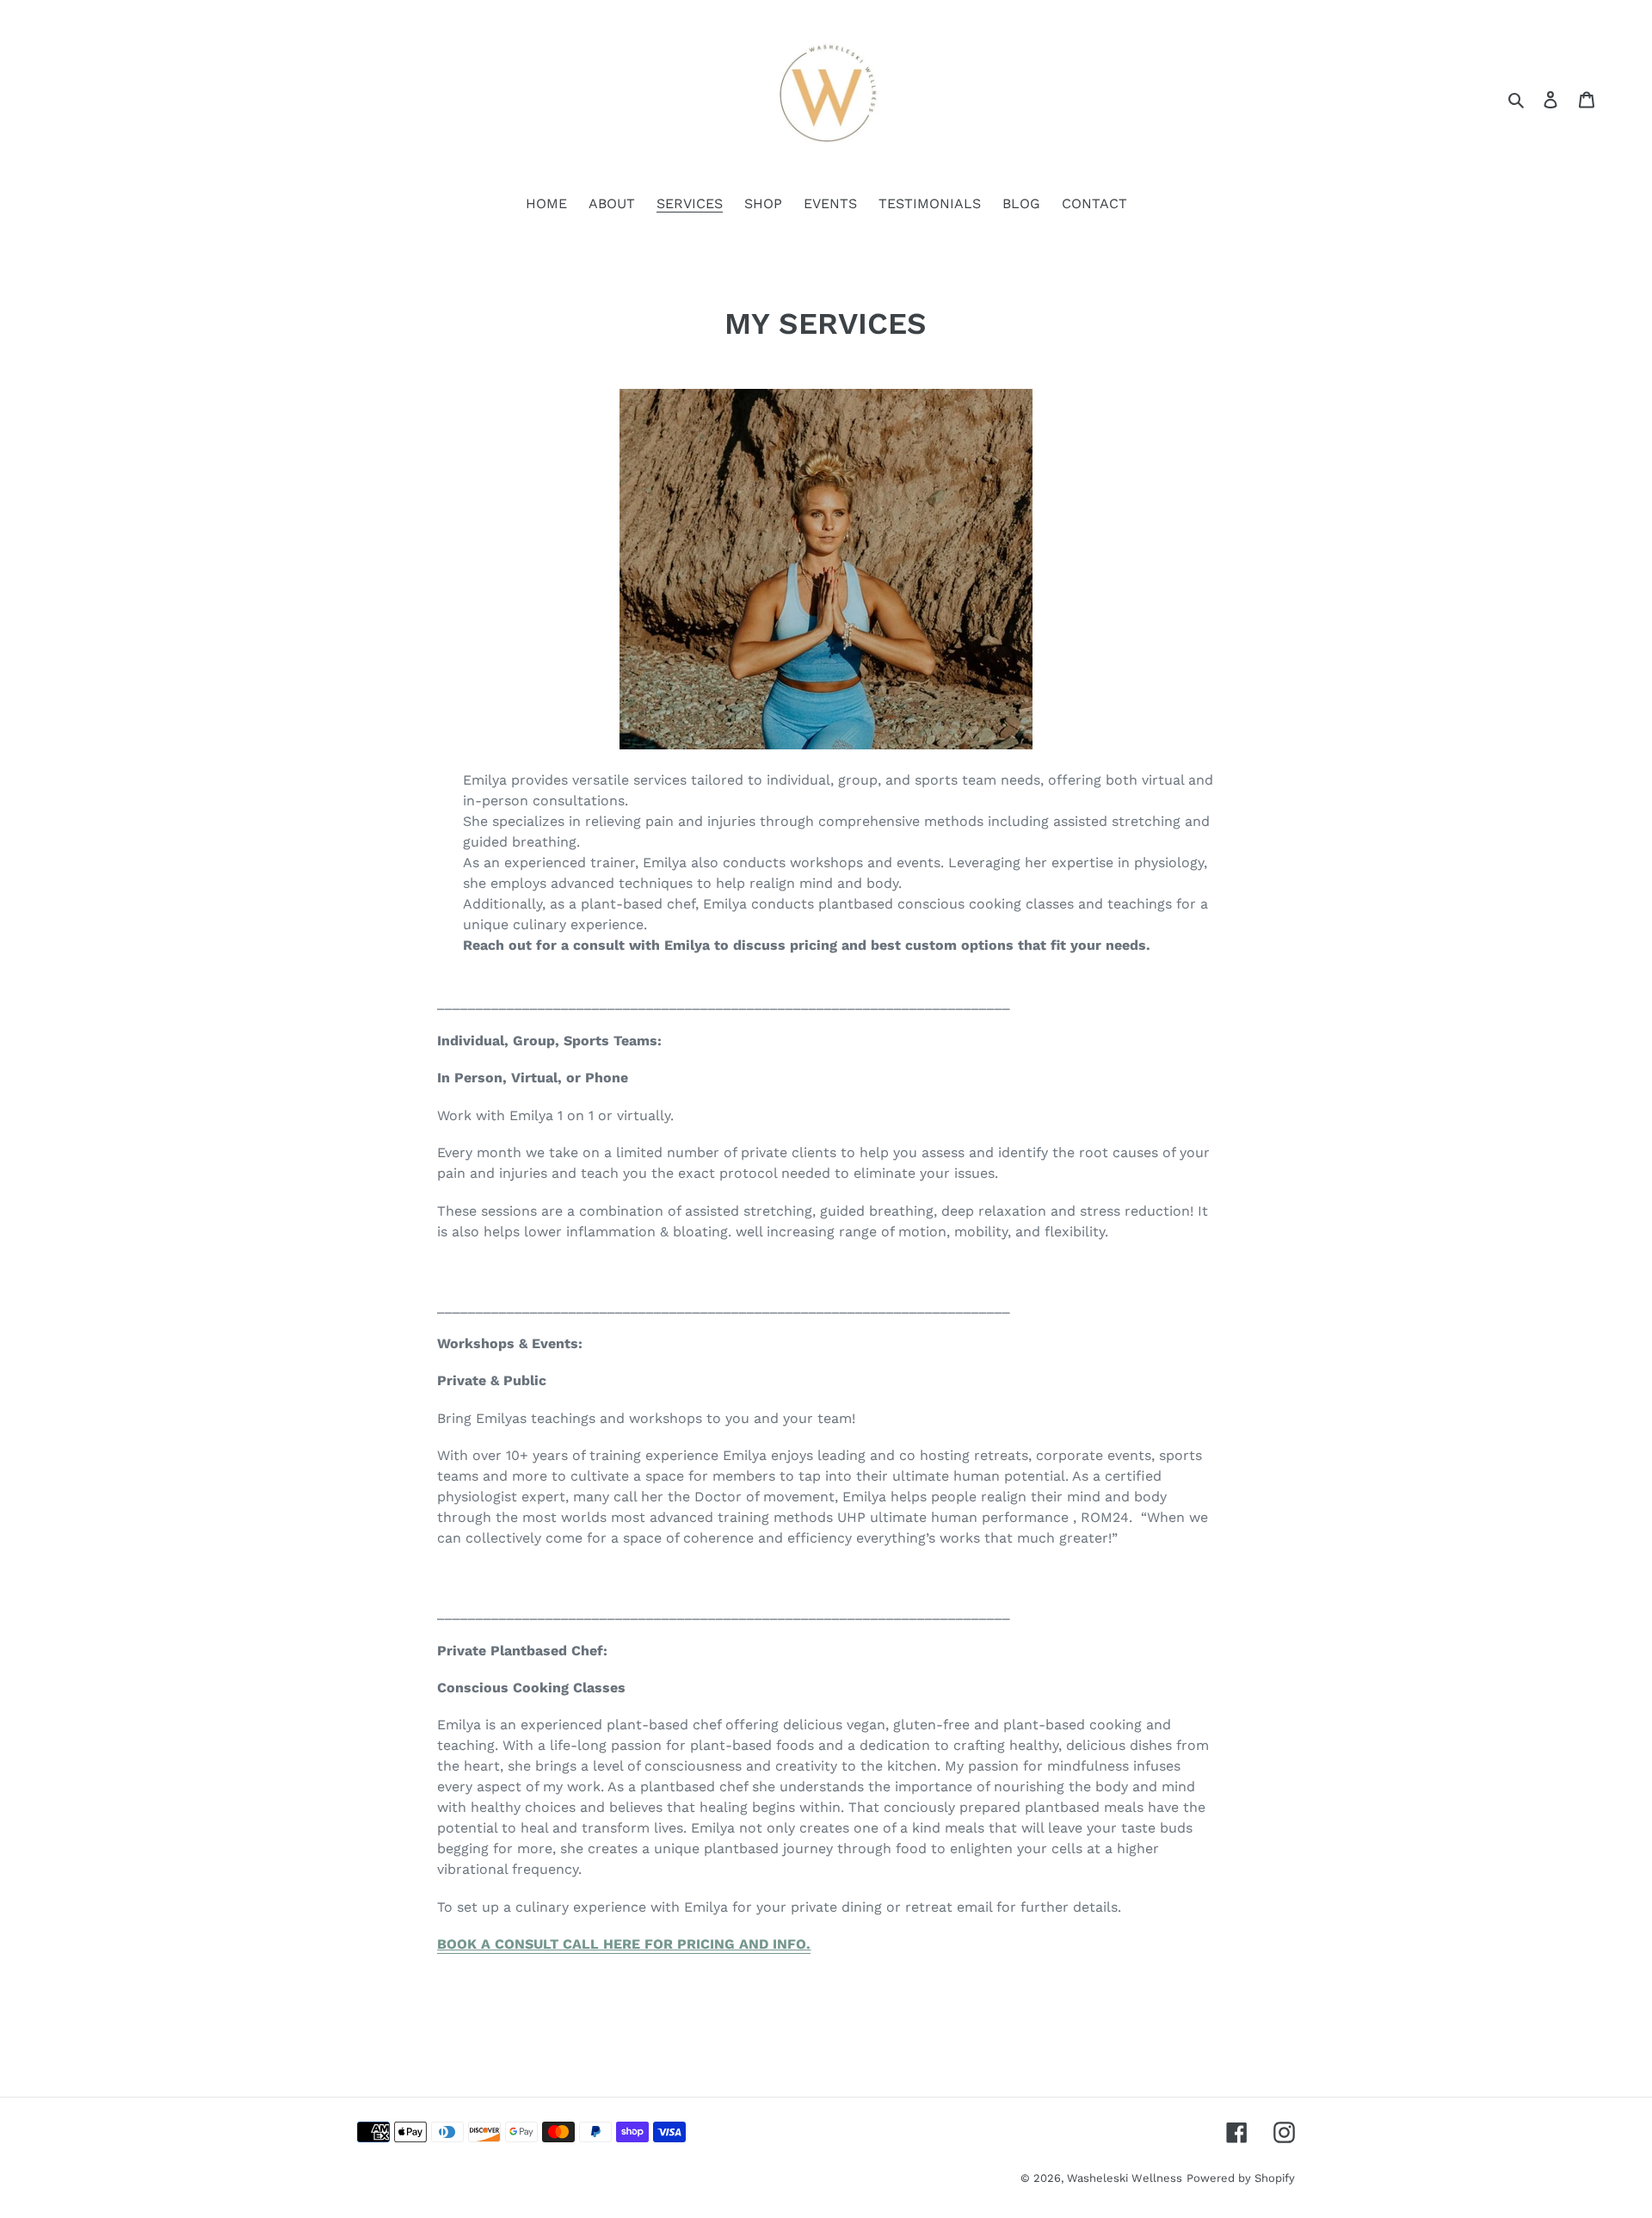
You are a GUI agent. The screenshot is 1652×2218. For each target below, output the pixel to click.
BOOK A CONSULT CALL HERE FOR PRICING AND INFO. (624, 1944)
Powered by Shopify (1241, 2178)
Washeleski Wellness (1125, 2178)
